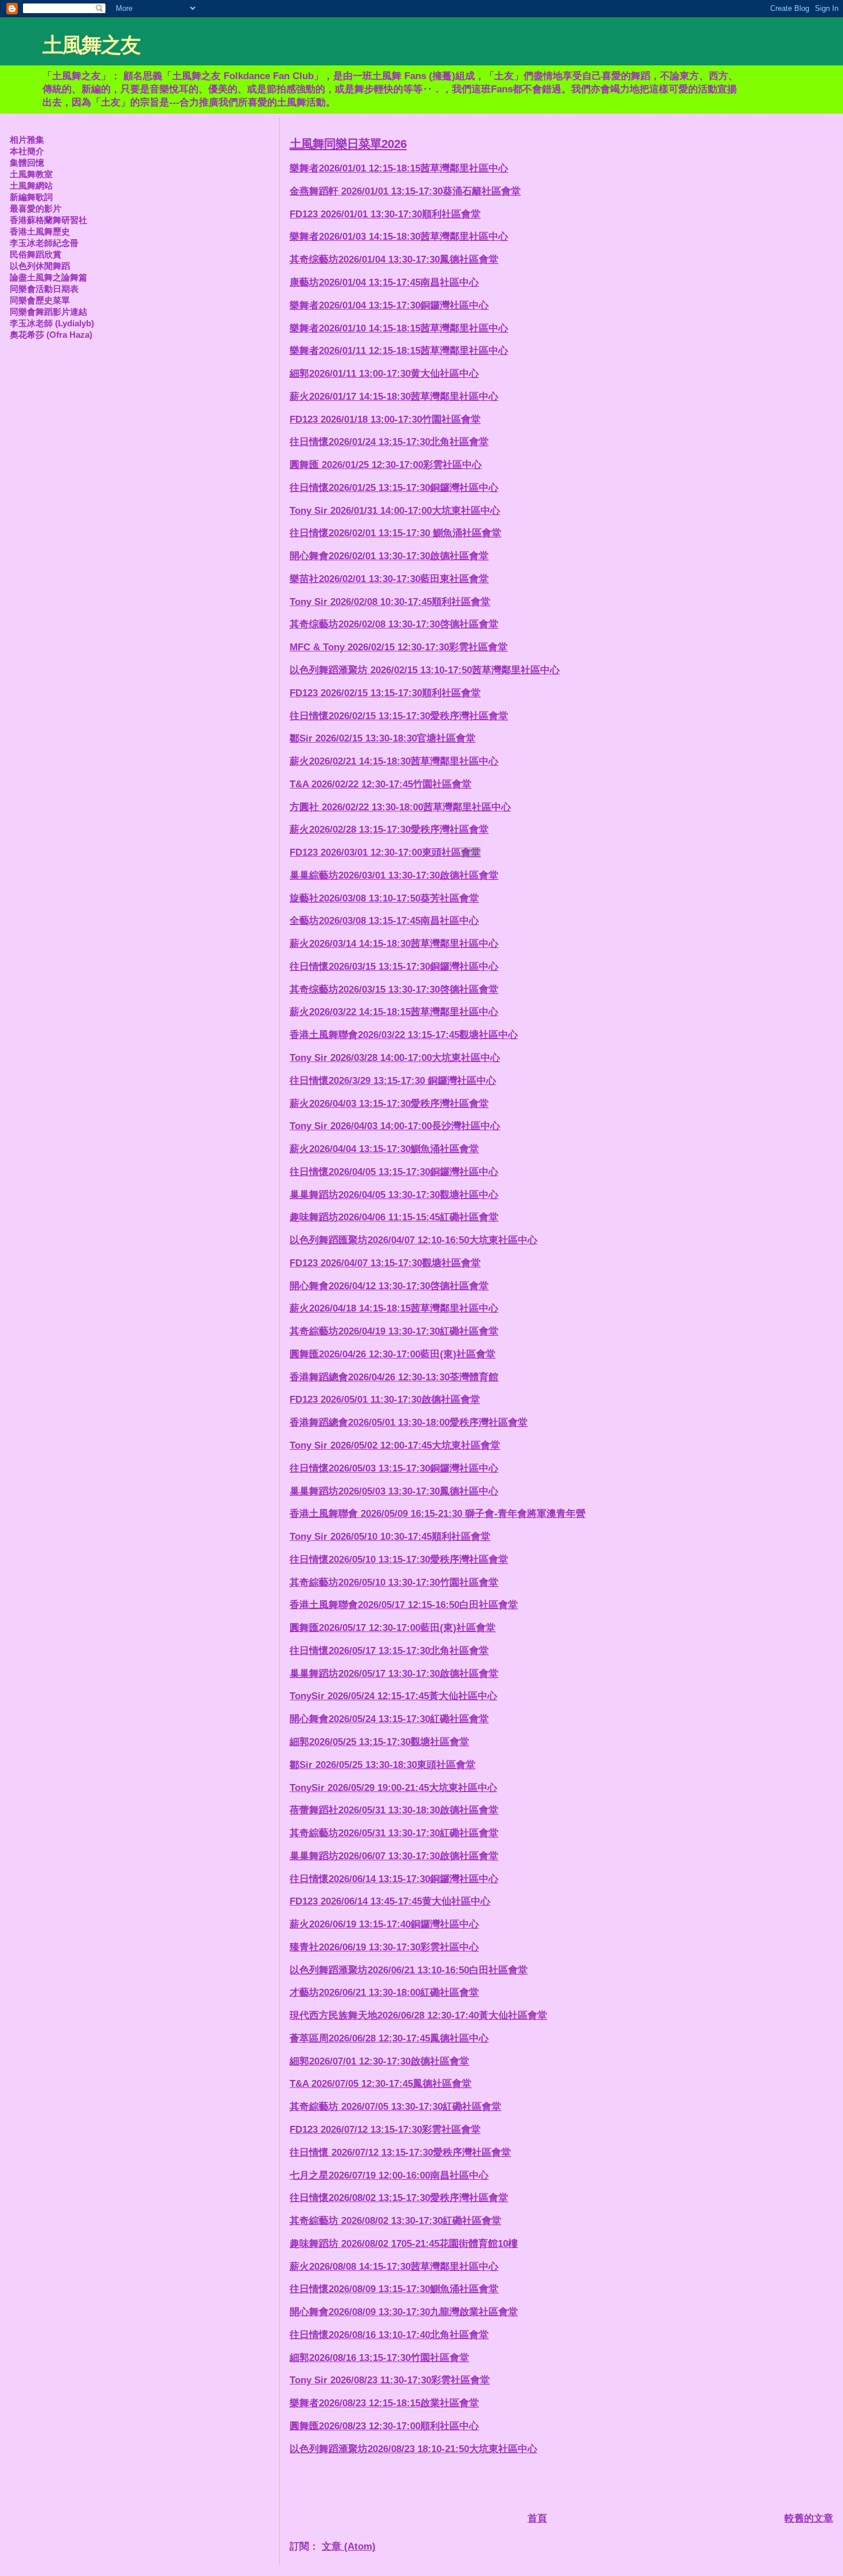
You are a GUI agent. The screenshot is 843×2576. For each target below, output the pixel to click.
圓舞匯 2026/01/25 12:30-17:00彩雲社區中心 (386, 465)
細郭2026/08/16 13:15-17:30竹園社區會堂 (379, 2358)
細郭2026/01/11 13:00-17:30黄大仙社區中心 (384, 374)
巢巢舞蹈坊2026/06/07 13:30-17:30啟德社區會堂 (394, 1856)
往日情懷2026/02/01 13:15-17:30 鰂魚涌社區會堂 (395, 533)
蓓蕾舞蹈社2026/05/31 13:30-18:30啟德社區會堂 (394, 1810)
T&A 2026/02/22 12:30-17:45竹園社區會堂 (380, 784)
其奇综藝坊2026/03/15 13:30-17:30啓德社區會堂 (394, 990)
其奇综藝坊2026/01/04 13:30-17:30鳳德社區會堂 (394, 259)
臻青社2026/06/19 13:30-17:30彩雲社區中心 (384, 1947)
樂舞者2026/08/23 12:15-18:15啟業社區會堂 (384, 2403)
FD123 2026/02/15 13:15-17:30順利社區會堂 (385, 693)
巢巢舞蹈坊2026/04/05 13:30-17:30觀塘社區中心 (394, 1195)
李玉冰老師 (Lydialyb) (52, 323)
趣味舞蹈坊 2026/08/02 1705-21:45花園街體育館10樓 (404, 2244)
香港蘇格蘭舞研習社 (48, 220)
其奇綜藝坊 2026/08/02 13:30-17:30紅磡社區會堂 (395, 2221)
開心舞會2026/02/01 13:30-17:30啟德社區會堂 (389, 556)
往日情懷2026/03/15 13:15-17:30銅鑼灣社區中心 (394, 967)
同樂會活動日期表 (44, 289)
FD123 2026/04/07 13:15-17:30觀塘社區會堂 (385, 1263)
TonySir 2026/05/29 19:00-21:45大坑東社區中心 (393, 1788)
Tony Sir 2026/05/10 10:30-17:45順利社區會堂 (390, 1537)
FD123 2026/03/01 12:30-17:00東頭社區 (385, 852)
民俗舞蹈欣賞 (36, 254)
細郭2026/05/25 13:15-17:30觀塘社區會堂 (379, 1742)
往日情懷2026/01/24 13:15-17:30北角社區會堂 (389, 442)
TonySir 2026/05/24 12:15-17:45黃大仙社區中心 (393, 1696)
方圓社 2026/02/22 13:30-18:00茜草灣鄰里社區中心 (400, 807)
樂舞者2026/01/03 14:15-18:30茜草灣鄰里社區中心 (399, 237)
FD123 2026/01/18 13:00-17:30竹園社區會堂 (385, 419)
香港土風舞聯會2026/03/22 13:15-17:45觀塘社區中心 (404, 1035)
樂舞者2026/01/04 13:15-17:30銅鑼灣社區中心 (389, 305)
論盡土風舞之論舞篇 (48, 277)
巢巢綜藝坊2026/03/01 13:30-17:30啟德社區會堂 (394, 875)
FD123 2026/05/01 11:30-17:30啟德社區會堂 (385, 1400)
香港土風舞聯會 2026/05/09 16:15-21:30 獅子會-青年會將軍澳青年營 (438, 1514)
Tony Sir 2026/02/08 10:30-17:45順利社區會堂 (390, 602)
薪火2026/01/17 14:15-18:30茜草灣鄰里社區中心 (394, 397)
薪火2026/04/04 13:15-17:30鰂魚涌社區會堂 (384, 1149)
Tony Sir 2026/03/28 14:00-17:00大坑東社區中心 (395, 1058)
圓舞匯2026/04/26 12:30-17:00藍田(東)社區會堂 (393, 1354)
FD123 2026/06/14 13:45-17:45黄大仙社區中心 (390, 1901)
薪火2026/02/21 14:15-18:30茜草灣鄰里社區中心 (394, 761)
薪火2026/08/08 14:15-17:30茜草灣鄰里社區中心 (394, 2267)
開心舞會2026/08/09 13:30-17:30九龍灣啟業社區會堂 (404, 2312)
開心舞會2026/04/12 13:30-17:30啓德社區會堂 (389, 1286)
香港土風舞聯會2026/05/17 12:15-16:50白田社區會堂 (404, 1605)
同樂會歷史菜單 (40, 300)
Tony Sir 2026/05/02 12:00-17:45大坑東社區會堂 (395, 1445)
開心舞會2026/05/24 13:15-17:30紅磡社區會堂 (389, 1719)
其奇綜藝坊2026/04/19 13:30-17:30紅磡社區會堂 (394, 1331)
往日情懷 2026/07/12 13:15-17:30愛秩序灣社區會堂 (400, 2152)
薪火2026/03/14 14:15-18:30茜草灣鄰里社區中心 (394, 944)
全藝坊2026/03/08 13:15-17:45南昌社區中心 (384, 921)
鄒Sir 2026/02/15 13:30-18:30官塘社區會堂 (383, 738)
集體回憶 (27, 163)
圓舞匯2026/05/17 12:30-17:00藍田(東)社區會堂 (393, 1628)
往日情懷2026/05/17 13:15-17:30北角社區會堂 (389, 1651)
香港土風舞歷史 (40, 231)
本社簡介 (27, 151)
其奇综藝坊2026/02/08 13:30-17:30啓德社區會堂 (394, 624)
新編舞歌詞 (31, 197)
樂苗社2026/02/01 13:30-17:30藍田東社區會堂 (389, 579)
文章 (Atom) (349, 2546)
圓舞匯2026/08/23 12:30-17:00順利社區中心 (384, 2426)
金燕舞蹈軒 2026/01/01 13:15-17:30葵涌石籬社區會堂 (405, 191)
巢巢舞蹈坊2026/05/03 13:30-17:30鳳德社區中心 (394, 1491)
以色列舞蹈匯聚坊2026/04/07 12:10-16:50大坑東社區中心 (413, 1240)
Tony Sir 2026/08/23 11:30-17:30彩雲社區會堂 (390, 2380)
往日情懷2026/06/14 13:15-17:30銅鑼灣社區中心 (394, 1879)
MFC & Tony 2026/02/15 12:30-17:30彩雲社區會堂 (399, 647)
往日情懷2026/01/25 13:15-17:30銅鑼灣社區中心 (394, 488)
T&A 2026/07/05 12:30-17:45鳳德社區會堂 (380, 2084)
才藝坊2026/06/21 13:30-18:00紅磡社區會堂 (384, 1993)
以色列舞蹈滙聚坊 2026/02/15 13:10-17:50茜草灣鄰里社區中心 (425, 670)
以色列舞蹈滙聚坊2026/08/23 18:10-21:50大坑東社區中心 (413, 2449)
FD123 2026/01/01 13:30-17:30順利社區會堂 (385, 214)
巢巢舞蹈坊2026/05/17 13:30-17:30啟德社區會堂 (394, 1674)
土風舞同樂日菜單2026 (348, 144)
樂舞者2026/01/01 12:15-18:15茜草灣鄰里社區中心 (399, 168)
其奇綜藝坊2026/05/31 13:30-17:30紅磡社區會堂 (394, 1833)
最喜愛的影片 (36, 208)
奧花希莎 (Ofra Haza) (51, 335)
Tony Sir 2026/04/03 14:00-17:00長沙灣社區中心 (395, 1126)
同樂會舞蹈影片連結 (48, 312)
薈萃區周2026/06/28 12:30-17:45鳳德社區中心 (389, 2038)
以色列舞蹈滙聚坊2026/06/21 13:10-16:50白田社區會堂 (409, 1970)
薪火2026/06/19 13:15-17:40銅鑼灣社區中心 (384, 1924)
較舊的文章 (809, 2518)
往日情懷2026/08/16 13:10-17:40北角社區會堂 (389, 2335)
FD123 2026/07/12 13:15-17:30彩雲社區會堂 (385, 2130)
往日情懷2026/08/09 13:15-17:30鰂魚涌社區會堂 (394, 2289)
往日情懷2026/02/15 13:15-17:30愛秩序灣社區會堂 (399, 716)
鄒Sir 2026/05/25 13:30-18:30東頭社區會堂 (383, 1765)
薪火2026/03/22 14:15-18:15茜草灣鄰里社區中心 (394, 1012)
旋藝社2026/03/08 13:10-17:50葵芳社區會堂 (384, 898)
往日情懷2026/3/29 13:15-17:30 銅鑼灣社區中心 (393, 1081)
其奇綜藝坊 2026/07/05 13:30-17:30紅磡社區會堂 (395, 2107)
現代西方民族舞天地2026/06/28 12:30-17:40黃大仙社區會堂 (418, 2015)
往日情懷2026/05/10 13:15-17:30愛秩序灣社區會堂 (399, 1560)
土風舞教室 (31, 174)
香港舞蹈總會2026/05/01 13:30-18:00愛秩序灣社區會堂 (409, 1422)
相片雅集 (27, 140)
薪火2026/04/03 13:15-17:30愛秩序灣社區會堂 (389, 1104)
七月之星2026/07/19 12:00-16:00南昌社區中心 (389, 2175)
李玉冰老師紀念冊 (44, 243)
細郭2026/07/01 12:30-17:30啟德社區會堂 (379, 2061)
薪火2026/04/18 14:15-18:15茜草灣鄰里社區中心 (394, 1308)
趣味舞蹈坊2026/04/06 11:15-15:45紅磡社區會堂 (394, 1217)
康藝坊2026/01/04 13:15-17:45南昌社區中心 (384, 282)
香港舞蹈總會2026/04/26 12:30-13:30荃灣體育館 (394, 1377)
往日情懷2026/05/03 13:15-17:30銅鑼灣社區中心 (394, 1468)
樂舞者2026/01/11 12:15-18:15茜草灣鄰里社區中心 (399, 351)
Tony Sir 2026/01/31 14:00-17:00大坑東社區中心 (395, 511)
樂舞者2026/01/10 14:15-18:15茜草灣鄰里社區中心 (399, 328)
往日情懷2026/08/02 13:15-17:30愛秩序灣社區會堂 (399, 2198)
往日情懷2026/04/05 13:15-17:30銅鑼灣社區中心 (394, 1172)
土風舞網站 (31, 186)
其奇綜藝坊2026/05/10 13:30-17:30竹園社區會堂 (394, 1582)
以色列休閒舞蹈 (40, 266)
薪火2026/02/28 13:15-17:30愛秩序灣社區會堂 (389, 830)
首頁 (537, 2518)
